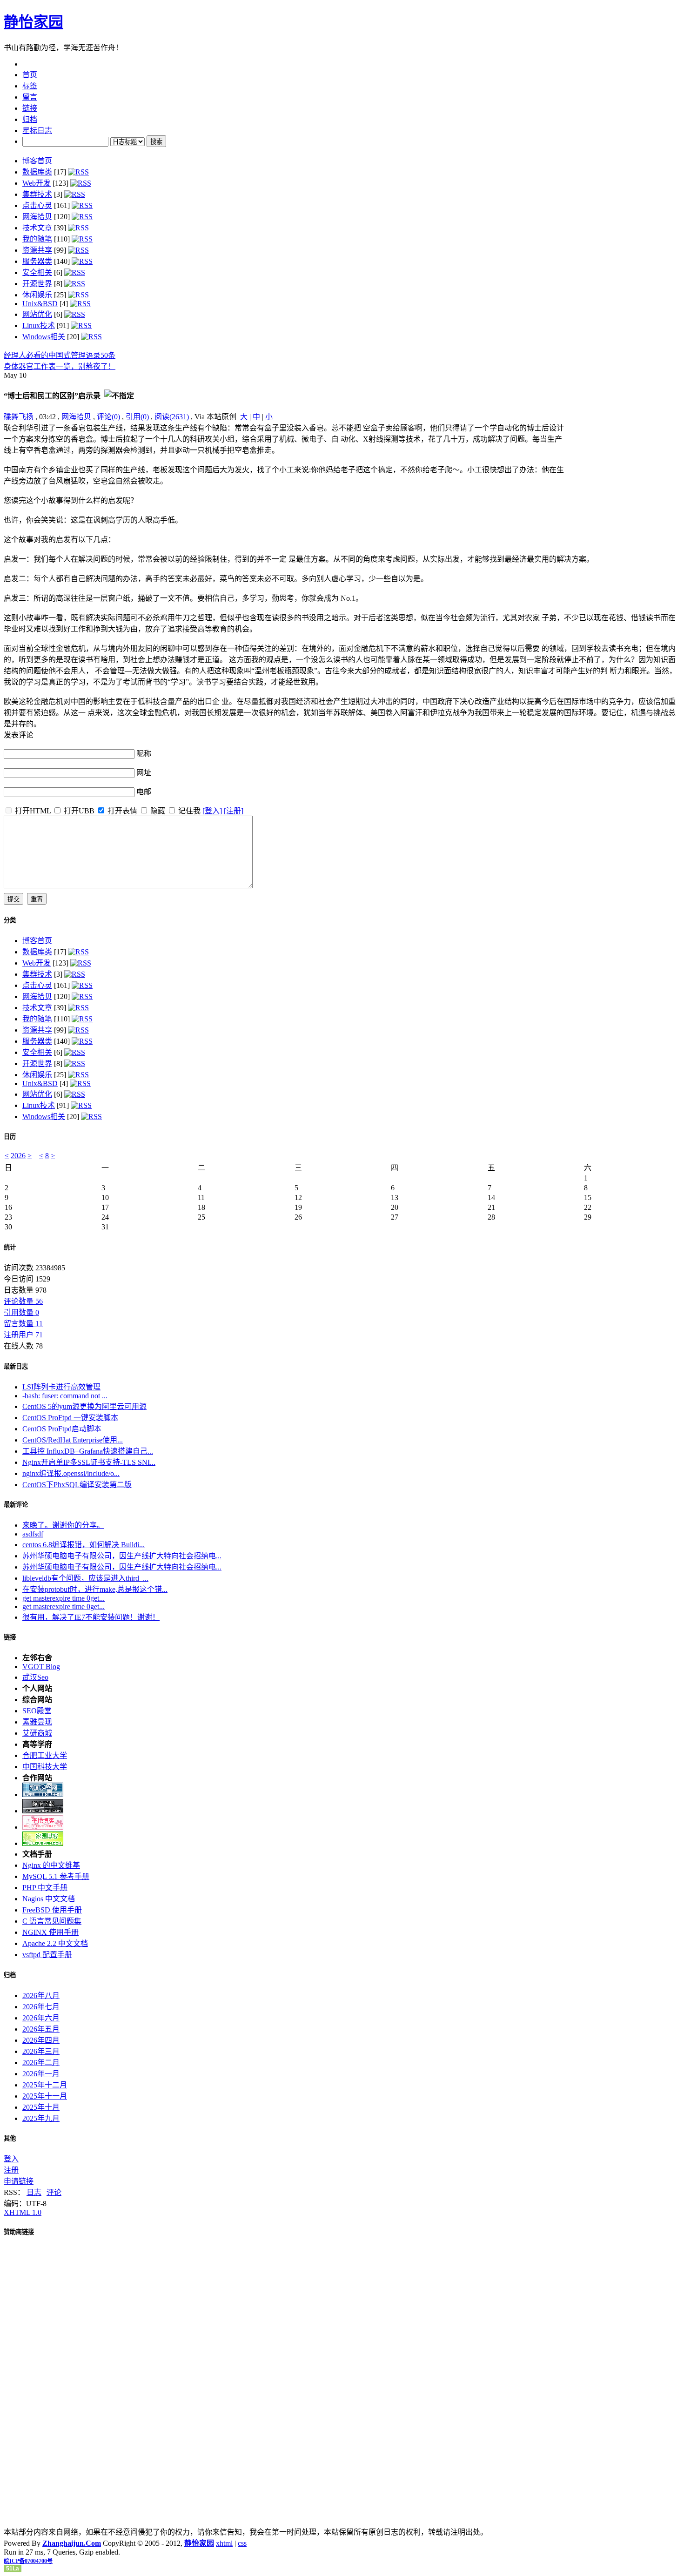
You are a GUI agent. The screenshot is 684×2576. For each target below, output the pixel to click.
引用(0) (137, 417)
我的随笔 (37, 239)
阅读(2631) (172, 417)
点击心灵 (37, 205)
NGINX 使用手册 (50, 1932)
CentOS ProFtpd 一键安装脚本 (70, 1418)
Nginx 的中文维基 (51, 1865)
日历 (10, 1137)
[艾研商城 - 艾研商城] (43, 1827)
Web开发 (37, 183)
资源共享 (37, 250)
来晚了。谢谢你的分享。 (63, 1525)
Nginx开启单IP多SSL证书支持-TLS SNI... (89, 1462)
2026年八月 (41, 1996)
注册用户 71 (23, 1335)
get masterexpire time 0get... (64, 1598)
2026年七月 (41, 2007)
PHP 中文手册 (45, 1888)
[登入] (212, 811)
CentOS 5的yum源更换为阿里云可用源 (84, 1406)
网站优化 (37, 314)
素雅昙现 (37, 1722)
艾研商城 (37, 1733)
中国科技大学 (45, 1767)
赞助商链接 (19, 2232)
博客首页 (37, 161)
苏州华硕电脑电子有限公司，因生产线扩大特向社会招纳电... (122, 1556)
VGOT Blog (41, 1667)
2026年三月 (41, 2051)
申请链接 (19, 2181)
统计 (10, 1247)
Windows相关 (44, 337)
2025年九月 (41, 2118)
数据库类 (37, 172)
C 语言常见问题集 (52, 1921)
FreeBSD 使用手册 (52, 1910)
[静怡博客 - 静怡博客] (43, 1843)
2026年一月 (41, 2074)
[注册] (234, 811)
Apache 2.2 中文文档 (55, 1943)
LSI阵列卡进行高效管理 (61, 1387)
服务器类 (37, 261)
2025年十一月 (45, 2096)
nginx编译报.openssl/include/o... (71, 1473)
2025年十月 (41, 2107)
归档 (10, 1975)
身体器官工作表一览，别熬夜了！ (60, 366)
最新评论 (16, 1505)
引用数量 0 (21, 1312)
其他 (10, 2138)
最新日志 (16, 1366)
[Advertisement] (622, 480)
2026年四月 (41, 2040)
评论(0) (108, 417)
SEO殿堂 (37, 1711)
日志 (34, 2192)
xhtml (224, 2543)
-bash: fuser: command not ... (65, 1396)
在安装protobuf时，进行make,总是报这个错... (95, 1589)
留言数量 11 (23, 1324)
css (242, 2543)
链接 (10, 1637)
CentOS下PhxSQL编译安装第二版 (77, 1485)
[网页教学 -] (43, 1794)
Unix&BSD (40, 304)
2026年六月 (41, 2018)
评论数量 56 (23, 1301)
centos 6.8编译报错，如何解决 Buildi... (84, 1545)
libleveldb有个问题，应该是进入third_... (85, 1578)
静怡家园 (34, 22)
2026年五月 (41, 2029)
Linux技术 (39, 325)
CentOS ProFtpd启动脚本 (62, 1429)
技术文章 (37, 228)
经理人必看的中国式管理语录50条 (60, 355)
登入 (11, 2159)
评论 (54, 2192)
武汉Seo (35, 1677)
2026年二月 (41, 2063)
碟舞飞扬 (19, 417)
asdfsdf (33, 1534)
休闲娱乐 (37, 295)
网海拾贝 (37, 217)
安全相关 (37, 272)
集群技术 (37, 194)
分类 (10, 920)
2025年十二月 (45, 2085)
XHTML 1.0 (23, 2212)
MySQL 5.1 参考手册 (56, 1876)
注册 (11, 2170)
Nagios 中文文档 (49, 1899)
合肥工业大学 (45, 1755)
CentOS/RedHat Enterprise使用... (73, 1440)
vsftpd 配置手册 (47, 1955)
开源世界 (37, 284)
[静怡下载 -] (43, 1811)
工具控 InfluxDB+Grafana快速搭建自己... (88, 1451)
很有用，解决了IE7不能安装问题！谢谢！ (91, 1617)
